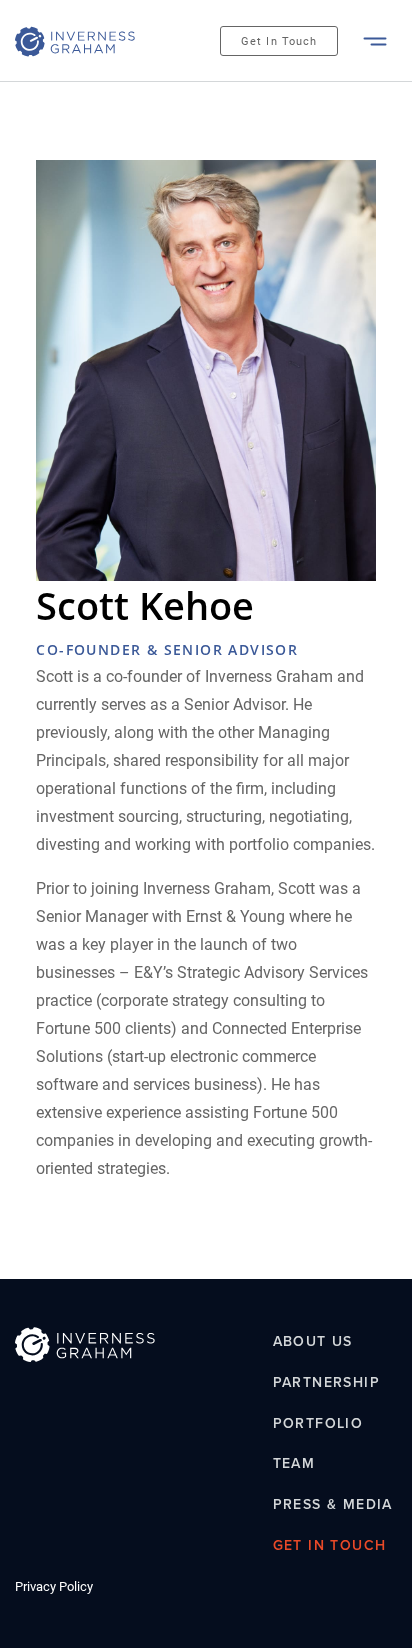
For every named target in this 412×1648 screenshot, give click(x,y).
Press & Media (333, 1504)
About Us (313, 1341)
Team (294, 1464)
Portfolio (318, 1423)
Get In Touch (279, 41)
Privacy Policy (54, 1586)
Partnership (326, 1382)
